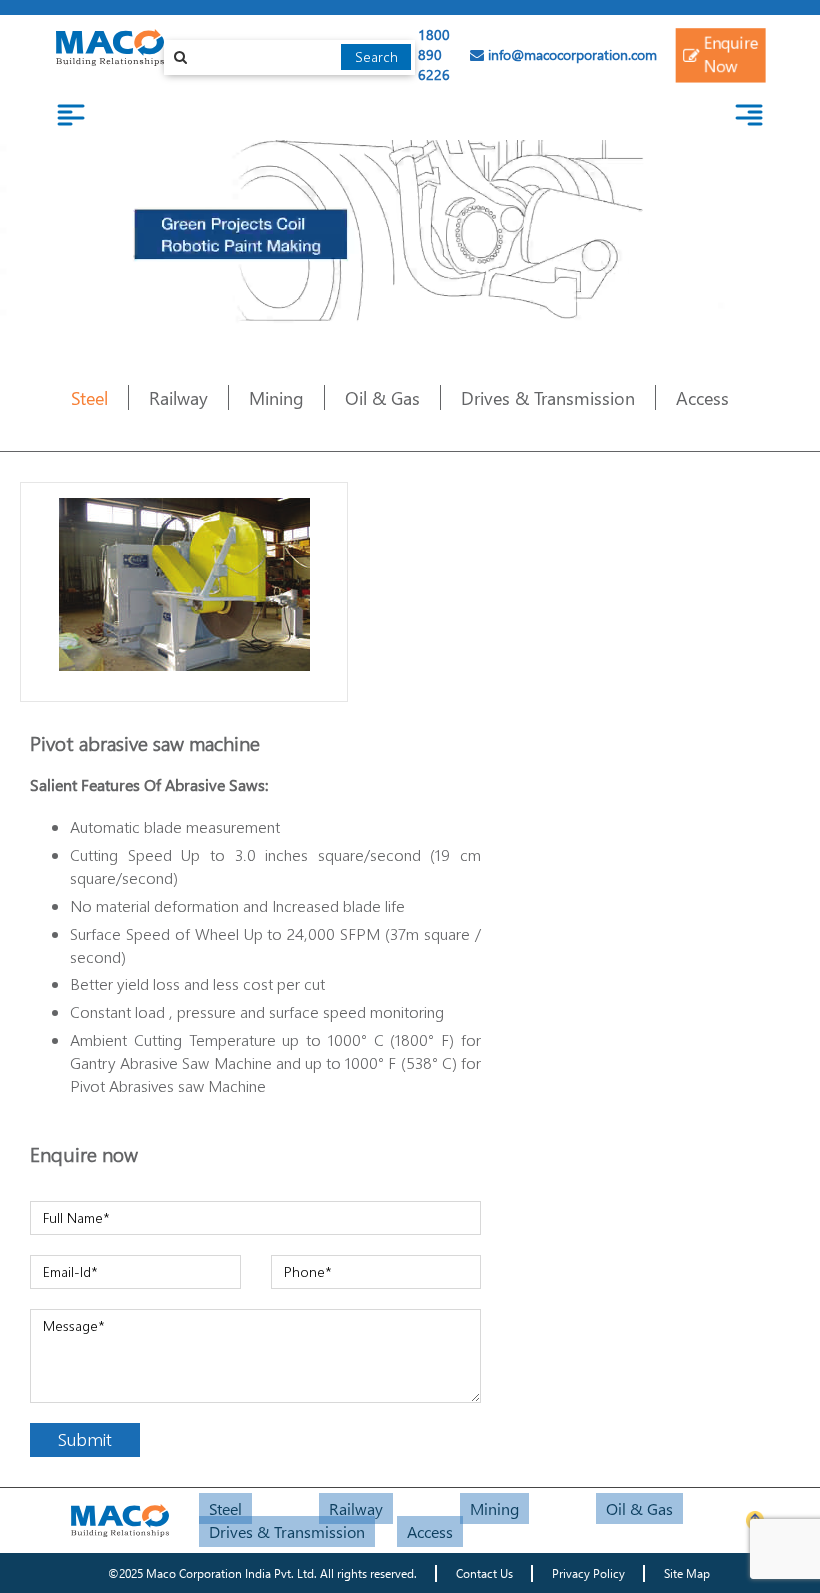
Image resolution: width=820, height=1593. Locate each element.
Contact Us (484, 1573)
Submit (85, 1439)
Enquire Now (731, 54)
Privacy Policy (588, 1573)
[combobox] (290, 57)
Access (702, 397)
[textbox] (290, 57)
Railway (178, 397)
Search (376, 56)
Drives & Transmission (548, 397)
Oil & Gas (382, 397)
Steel (89, 397)
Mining (276, 397)
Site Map (687, 1573)
